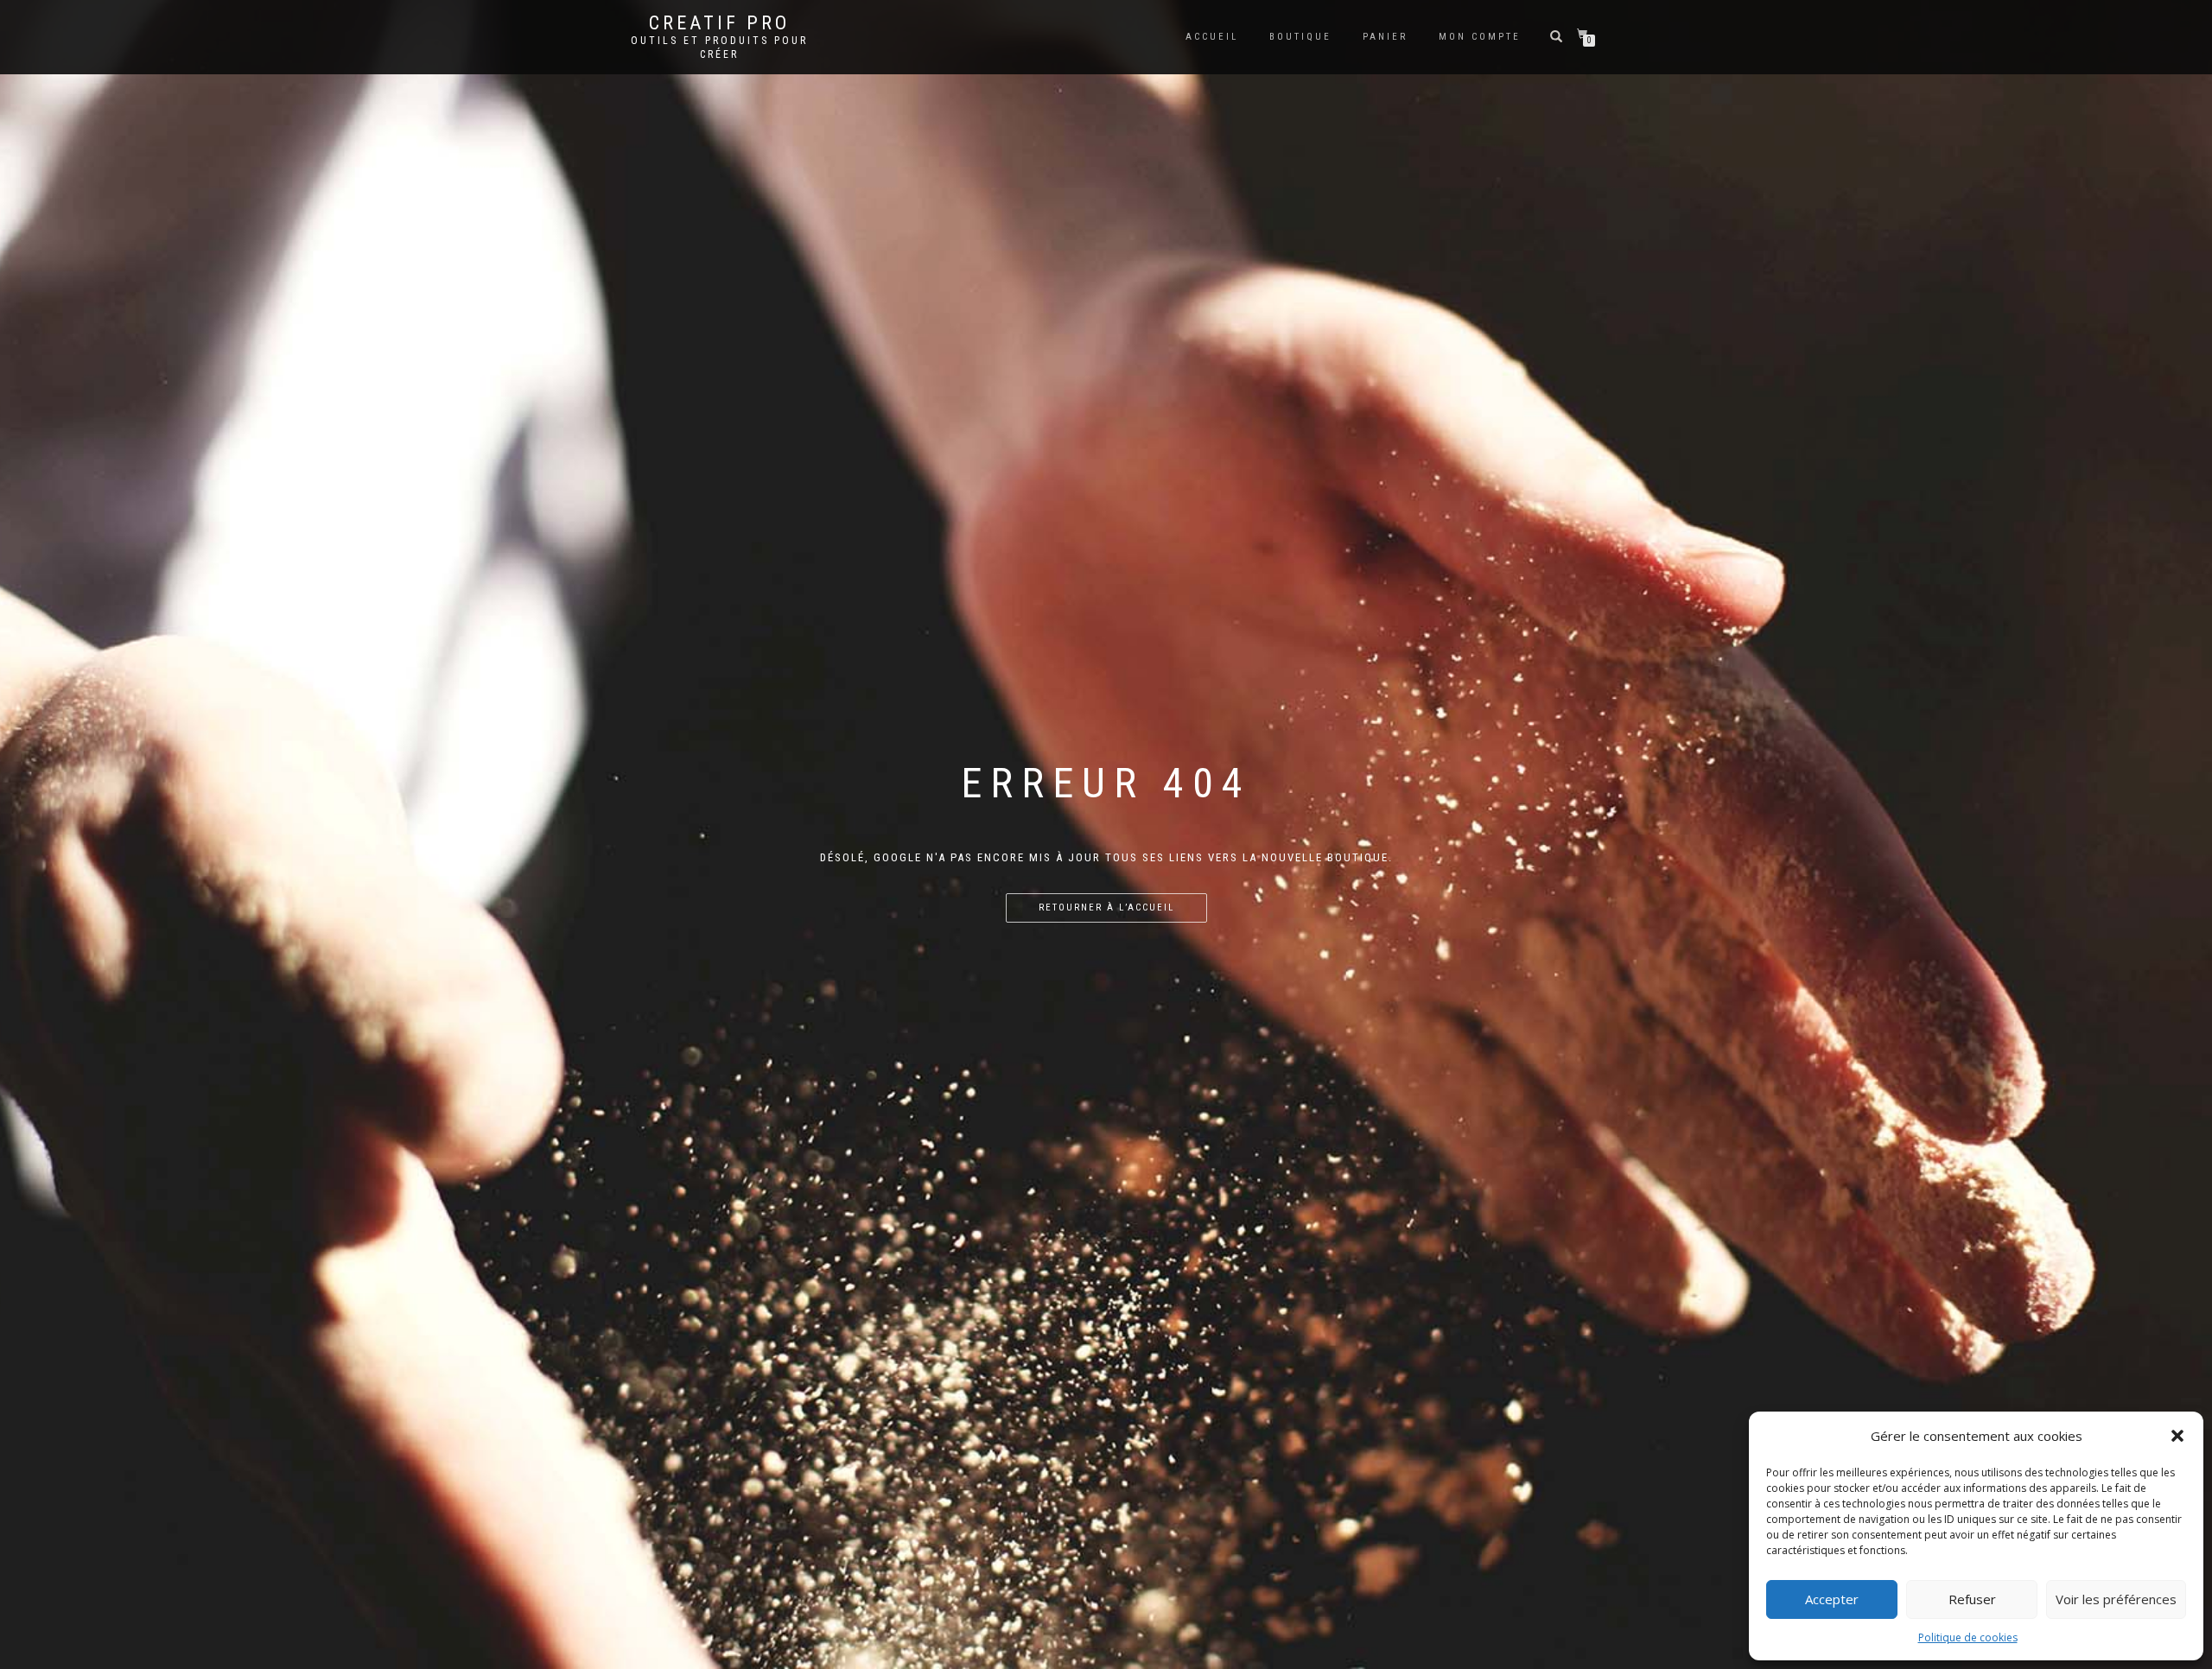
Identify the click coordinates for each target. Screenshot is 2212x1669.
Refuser (1972, 1599)
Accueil (1212, 37)
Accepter (1832, 1599)
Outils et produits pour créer (719, 48)
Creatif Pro (719, 23)
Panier (1385, 37)
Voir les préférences (2116, 1599)
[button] (2177, 1436)
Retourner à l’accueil (1106, 907)
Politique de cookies (1968, 1637)
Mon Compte (1480, 37)
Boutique (1300, 37)
